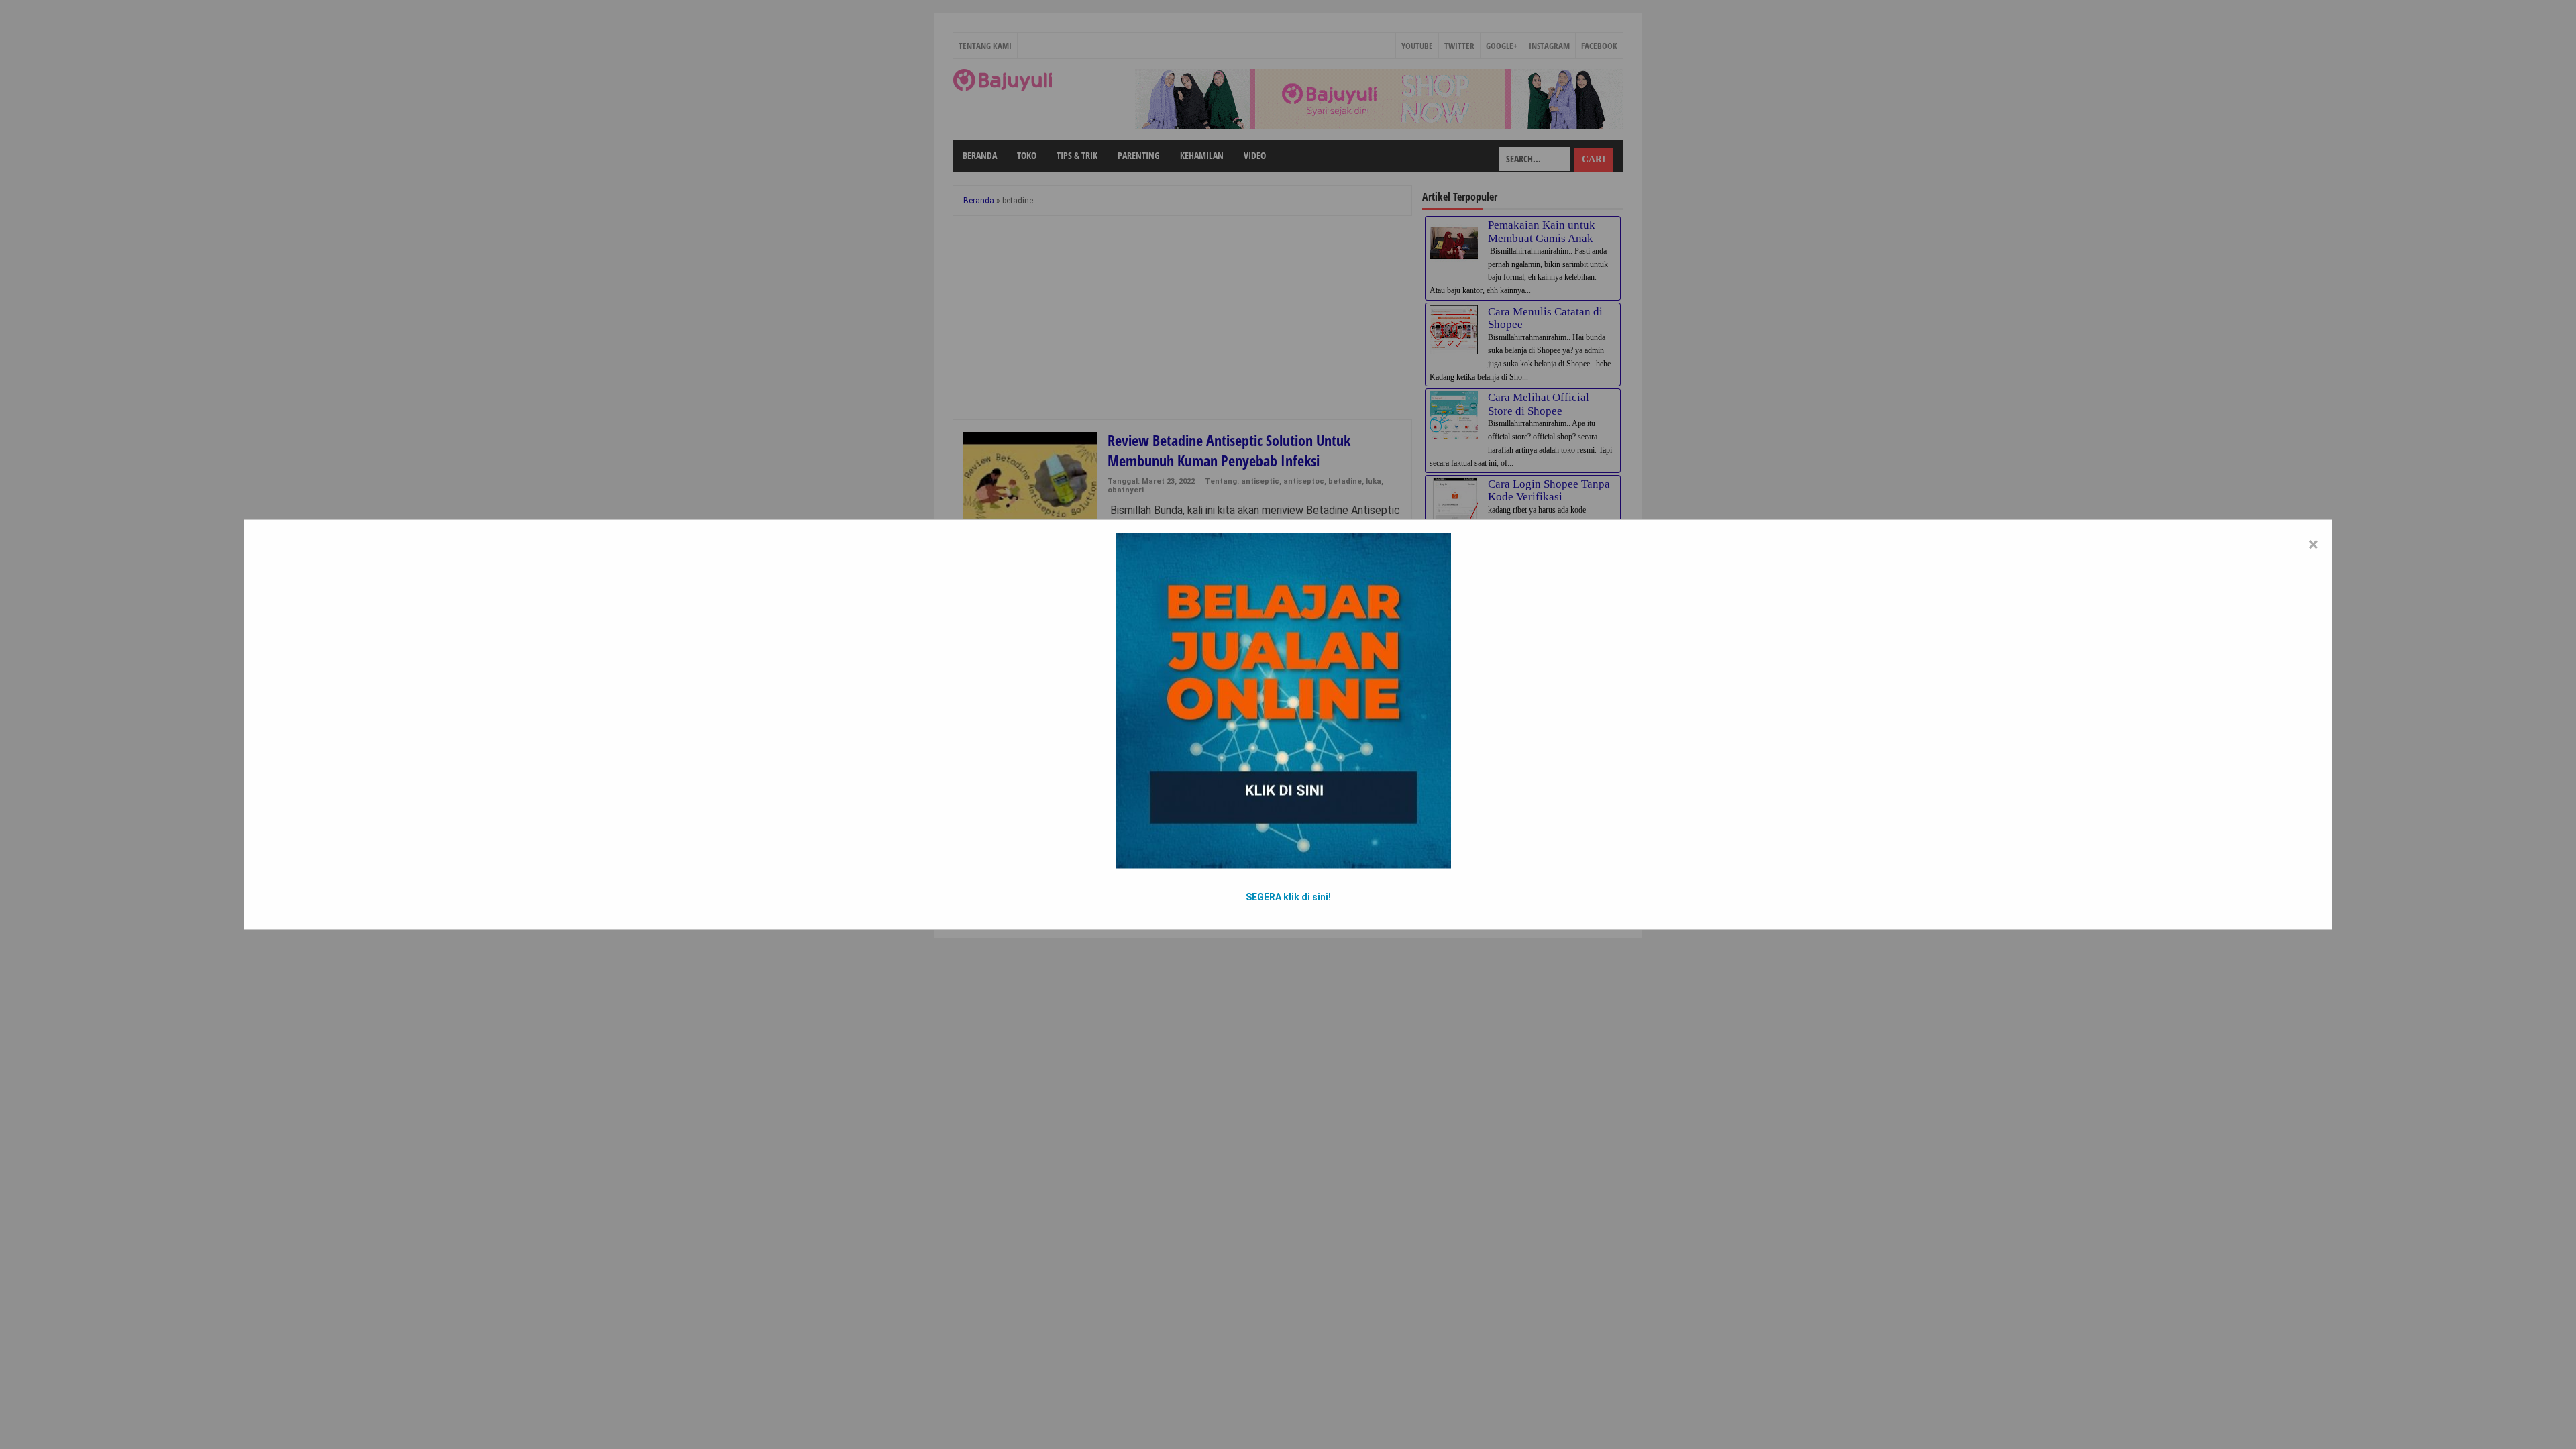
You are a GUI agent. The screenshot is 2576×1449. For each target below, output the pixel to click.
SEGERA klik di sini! (1288, 897)
